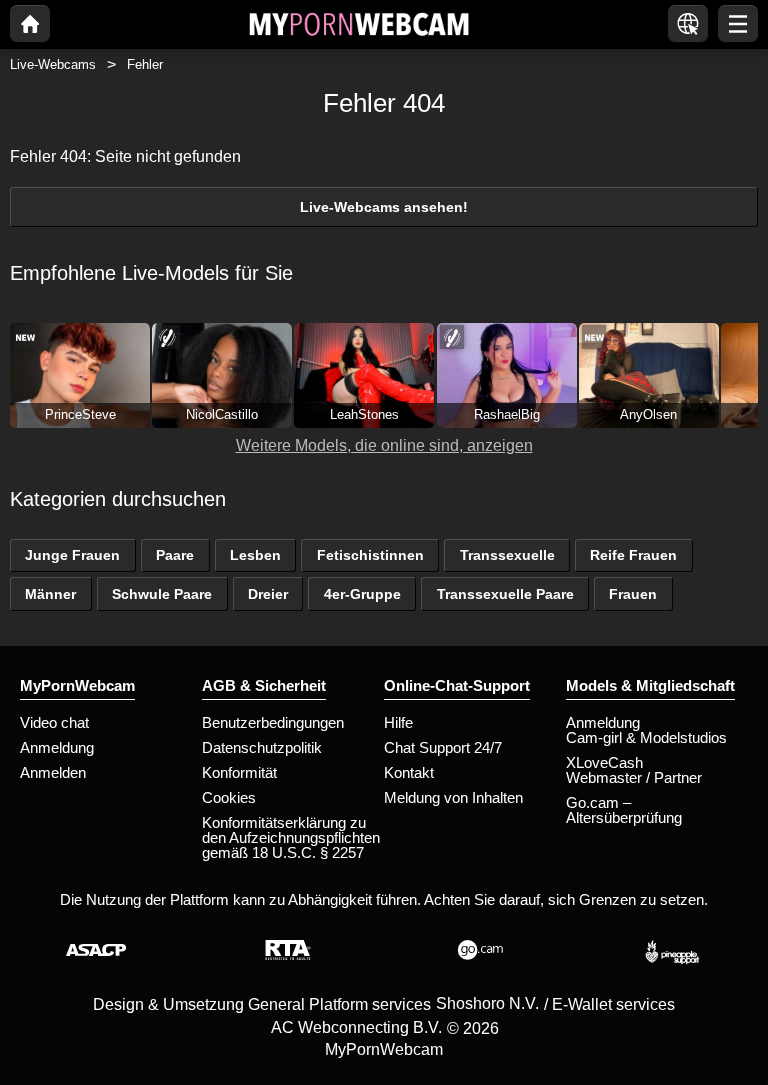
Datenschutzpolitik (262, 747)
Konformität (239, 772)
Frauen (633, 594)
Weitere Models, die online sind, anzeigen (384, 445)
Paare (175, 555)
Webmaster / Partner (634, 777)
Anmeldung (57, 747)
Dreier (268, 594)
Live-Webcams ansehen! (384, 207)
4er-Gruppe (362, 594)
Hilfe (398, 722)
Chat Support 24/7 (443, 747)
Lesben (255, 555)
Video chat (54, 722)
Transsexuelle (507, 555)
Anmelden (53, 772)
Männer (50, 594)
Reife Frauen (633, 555)
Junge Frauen (72, 555)
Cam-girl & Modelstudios (646, 737)
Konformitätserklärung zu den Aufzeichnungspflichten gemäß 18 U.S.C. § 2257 (291, 837)
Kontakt (409, 772)
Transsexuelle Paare (505, 594)
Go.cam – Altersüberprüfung (624, 810)
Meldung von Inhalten (453, 797)
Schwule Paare (162, 594)
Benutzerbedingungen (273, 722)
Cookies (229, 797)
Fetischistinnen (370, 555)
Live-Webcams (53, 64)
